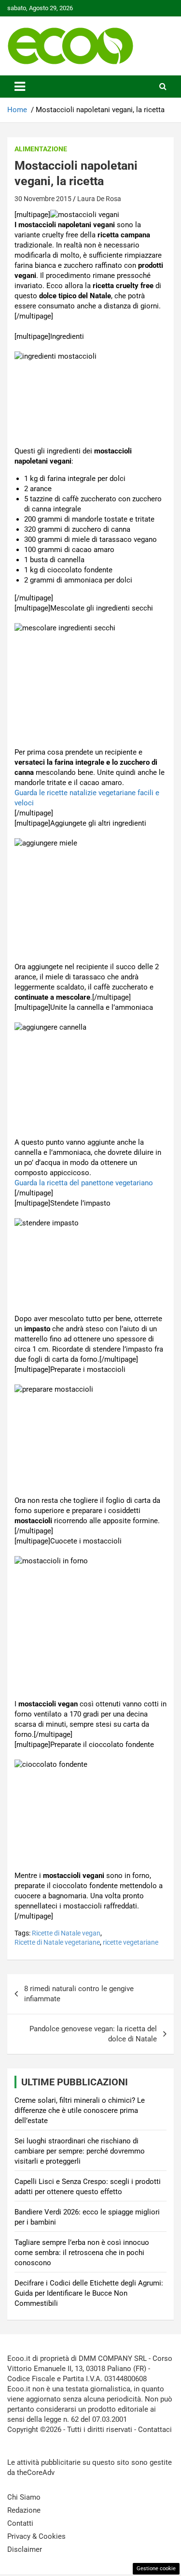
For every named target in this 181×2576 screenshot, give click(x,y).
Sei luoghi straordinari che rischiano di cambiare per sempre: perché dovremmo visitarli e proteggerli (80, 2151)
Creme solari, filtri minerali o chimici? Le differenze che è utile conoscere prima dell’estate (80, 2110)
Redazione (24, 2510)
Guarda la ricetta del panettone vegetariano (84, 1183)
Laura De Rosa (99, 199)
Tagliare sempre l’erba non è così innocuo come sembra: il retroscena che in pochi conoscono (82, 2253)
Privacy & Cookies (36, 2536)
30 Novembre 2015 (43, 199)
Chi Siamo (24, 2497)
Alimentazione (41, 149)
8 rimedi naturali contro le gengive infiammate (79, 1994)
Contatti (20, 2523)
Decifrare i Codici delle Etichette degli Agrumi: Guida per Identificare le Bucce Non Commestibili (89, 2293)
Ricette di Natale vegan (66, 1933)
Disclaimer (25, 2549)
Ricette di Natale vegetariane (57, 1942)
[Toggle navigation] (20, 87)
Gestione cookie (156, 2569)
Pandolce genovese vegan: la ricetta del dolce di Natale (93, 2034)
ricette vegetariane (131, 1942)
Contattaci (155, 2430)
